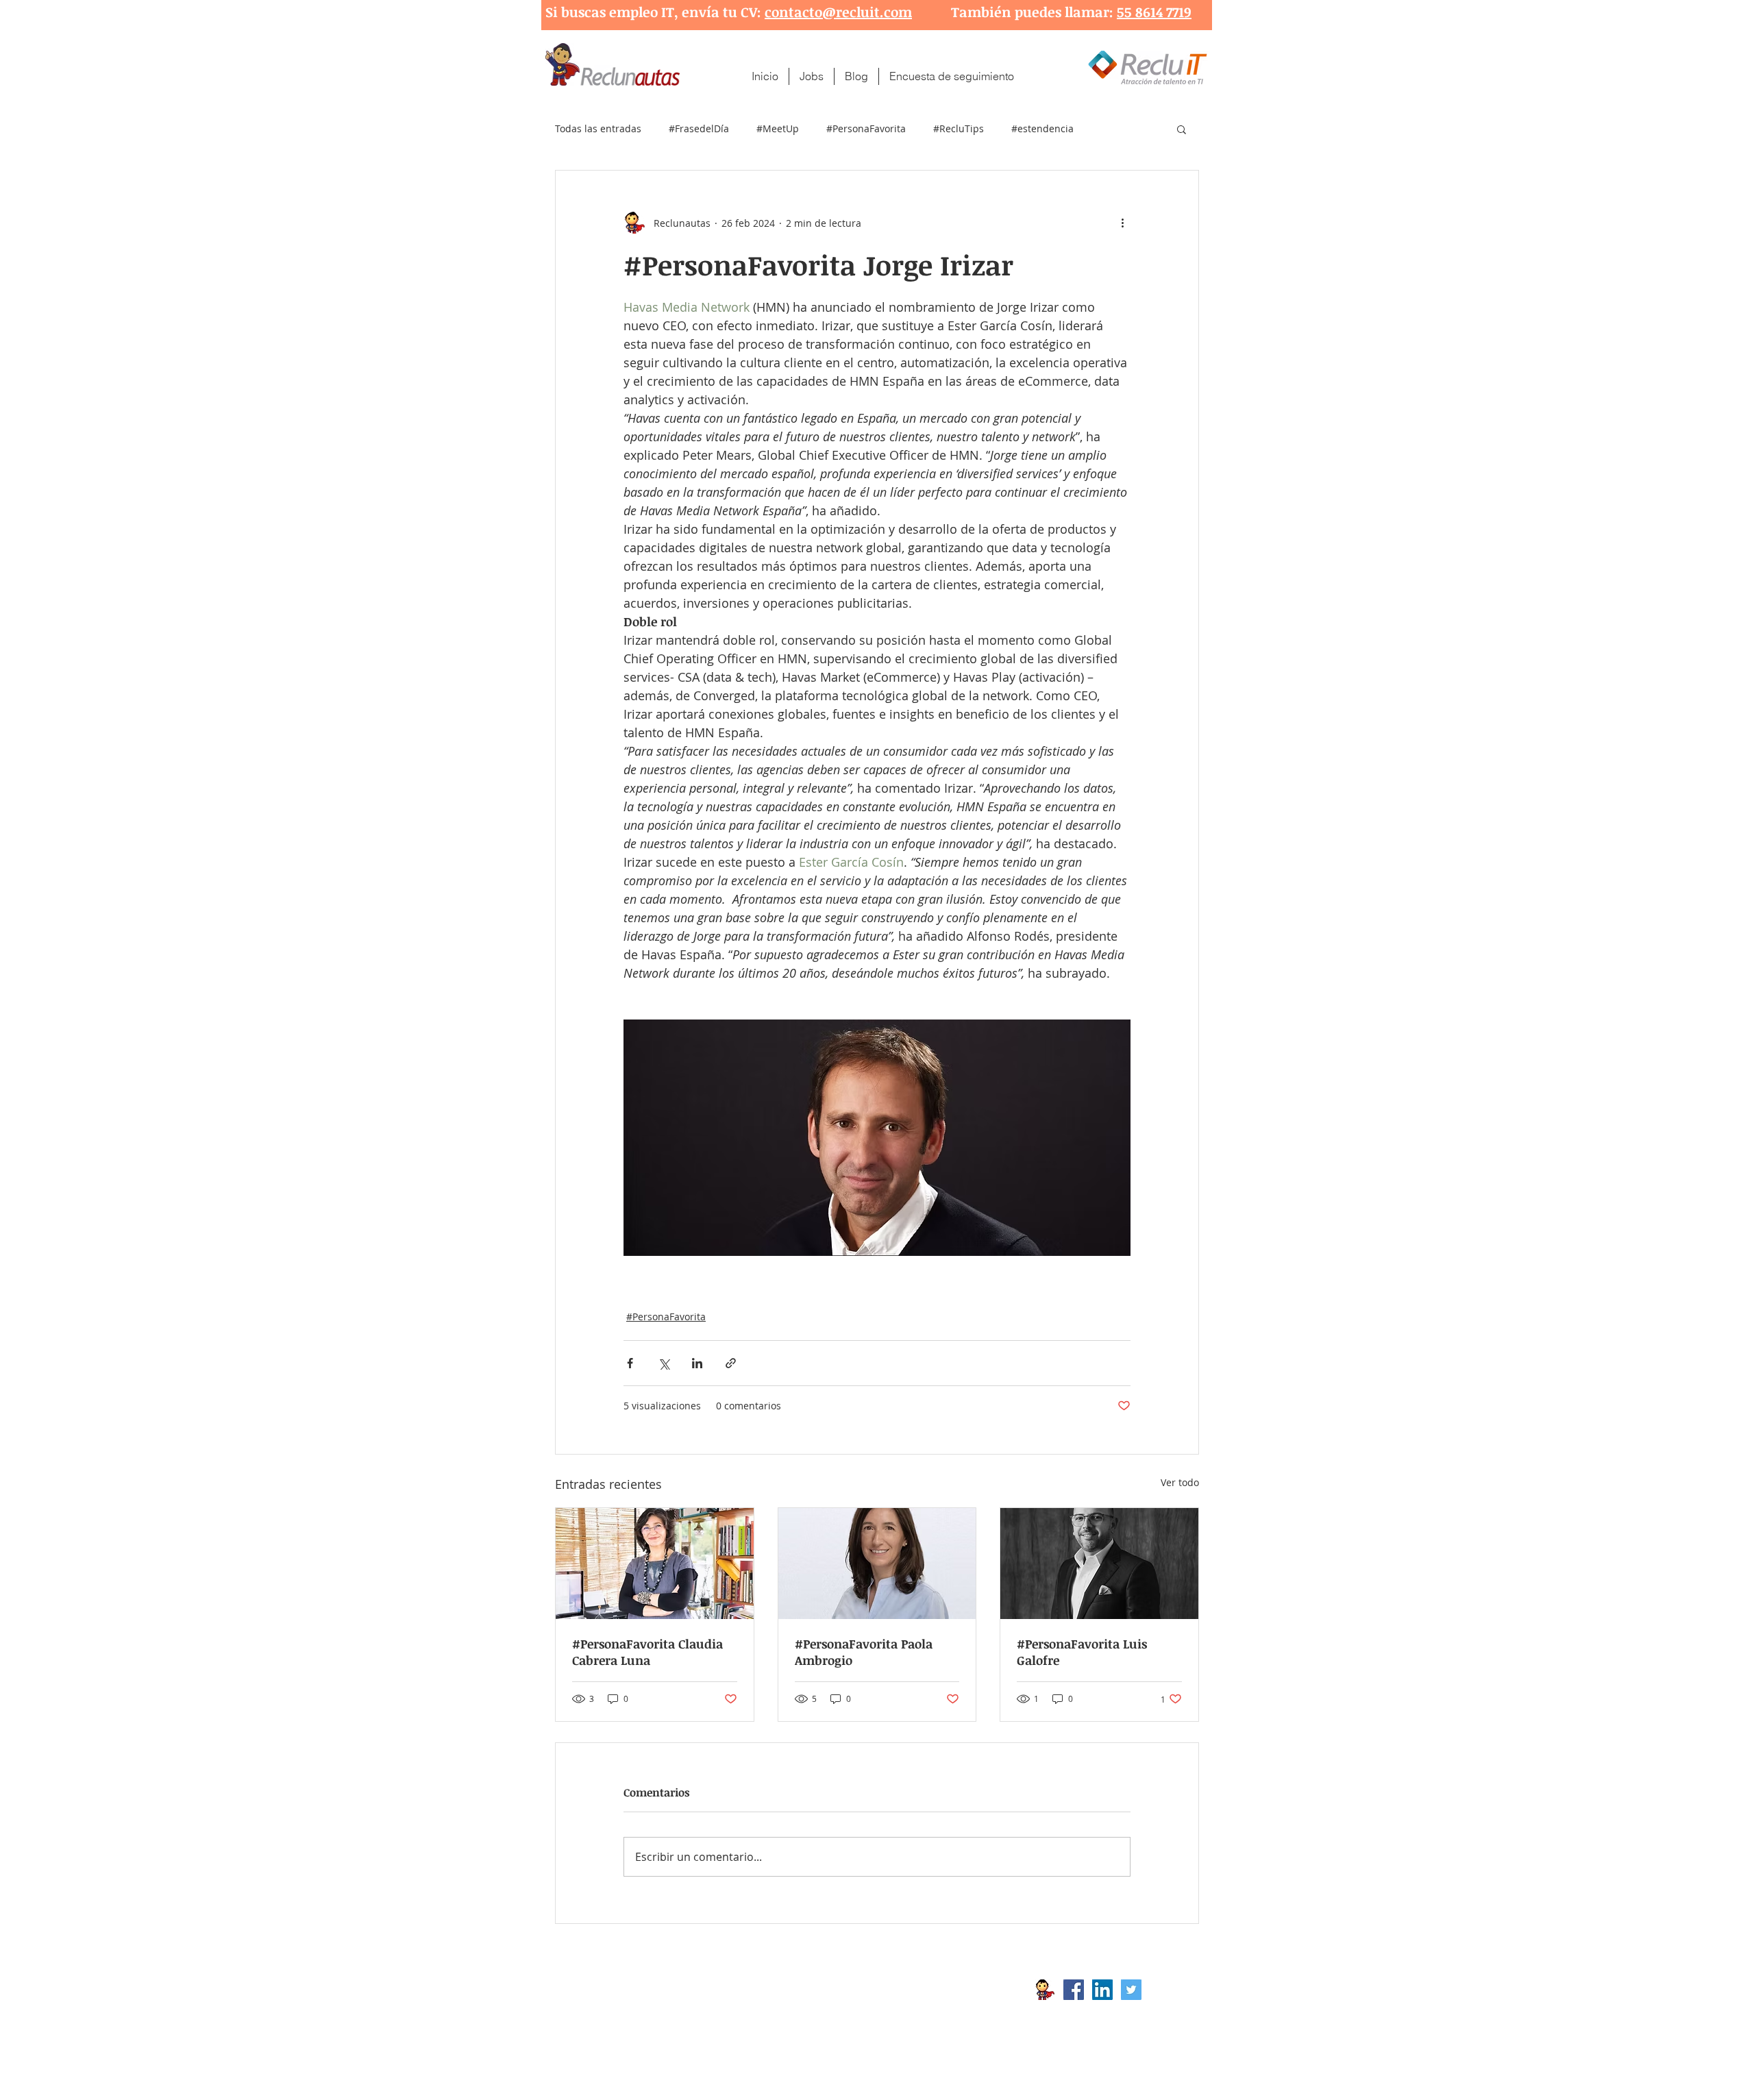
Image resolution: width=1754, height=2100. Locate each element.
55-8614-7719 (698, 2012)
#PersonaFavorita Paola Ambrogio (864, 1652)
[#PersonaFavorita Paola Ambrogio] (877, 1564)
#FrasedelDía (699, 128)
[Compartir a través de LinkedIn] (697, 1363)
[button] (1182, 129)
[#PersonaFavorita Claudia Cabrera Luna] (655, 1564)
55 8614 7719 (1154, 12)
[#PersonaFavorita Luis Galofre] (1099, 1564)
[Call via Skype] (1170, 1993)
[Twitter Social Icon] (1131, 1990)
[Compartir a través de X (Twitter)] (664, 1363)
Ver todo (1180, 1482)
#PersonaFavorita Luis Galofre (1082, 1652)
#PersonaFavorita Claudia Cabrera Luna (647, 1652)
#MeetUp (778, 128)
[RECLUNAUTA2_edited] (1045, 1990)
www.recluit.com (887, 1990)
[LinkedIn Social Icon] (1102, 1990)
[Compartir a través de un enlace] (731, 1363)
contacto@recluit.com (838, 12)
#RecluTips (959, 128)
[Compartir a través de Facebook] (630, 1363)
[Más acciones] (1122, 223)
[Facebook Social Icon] (1074, 1990)
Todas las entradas (598, 128)
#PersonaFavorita (866, 128)
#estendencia (1042, 128)
